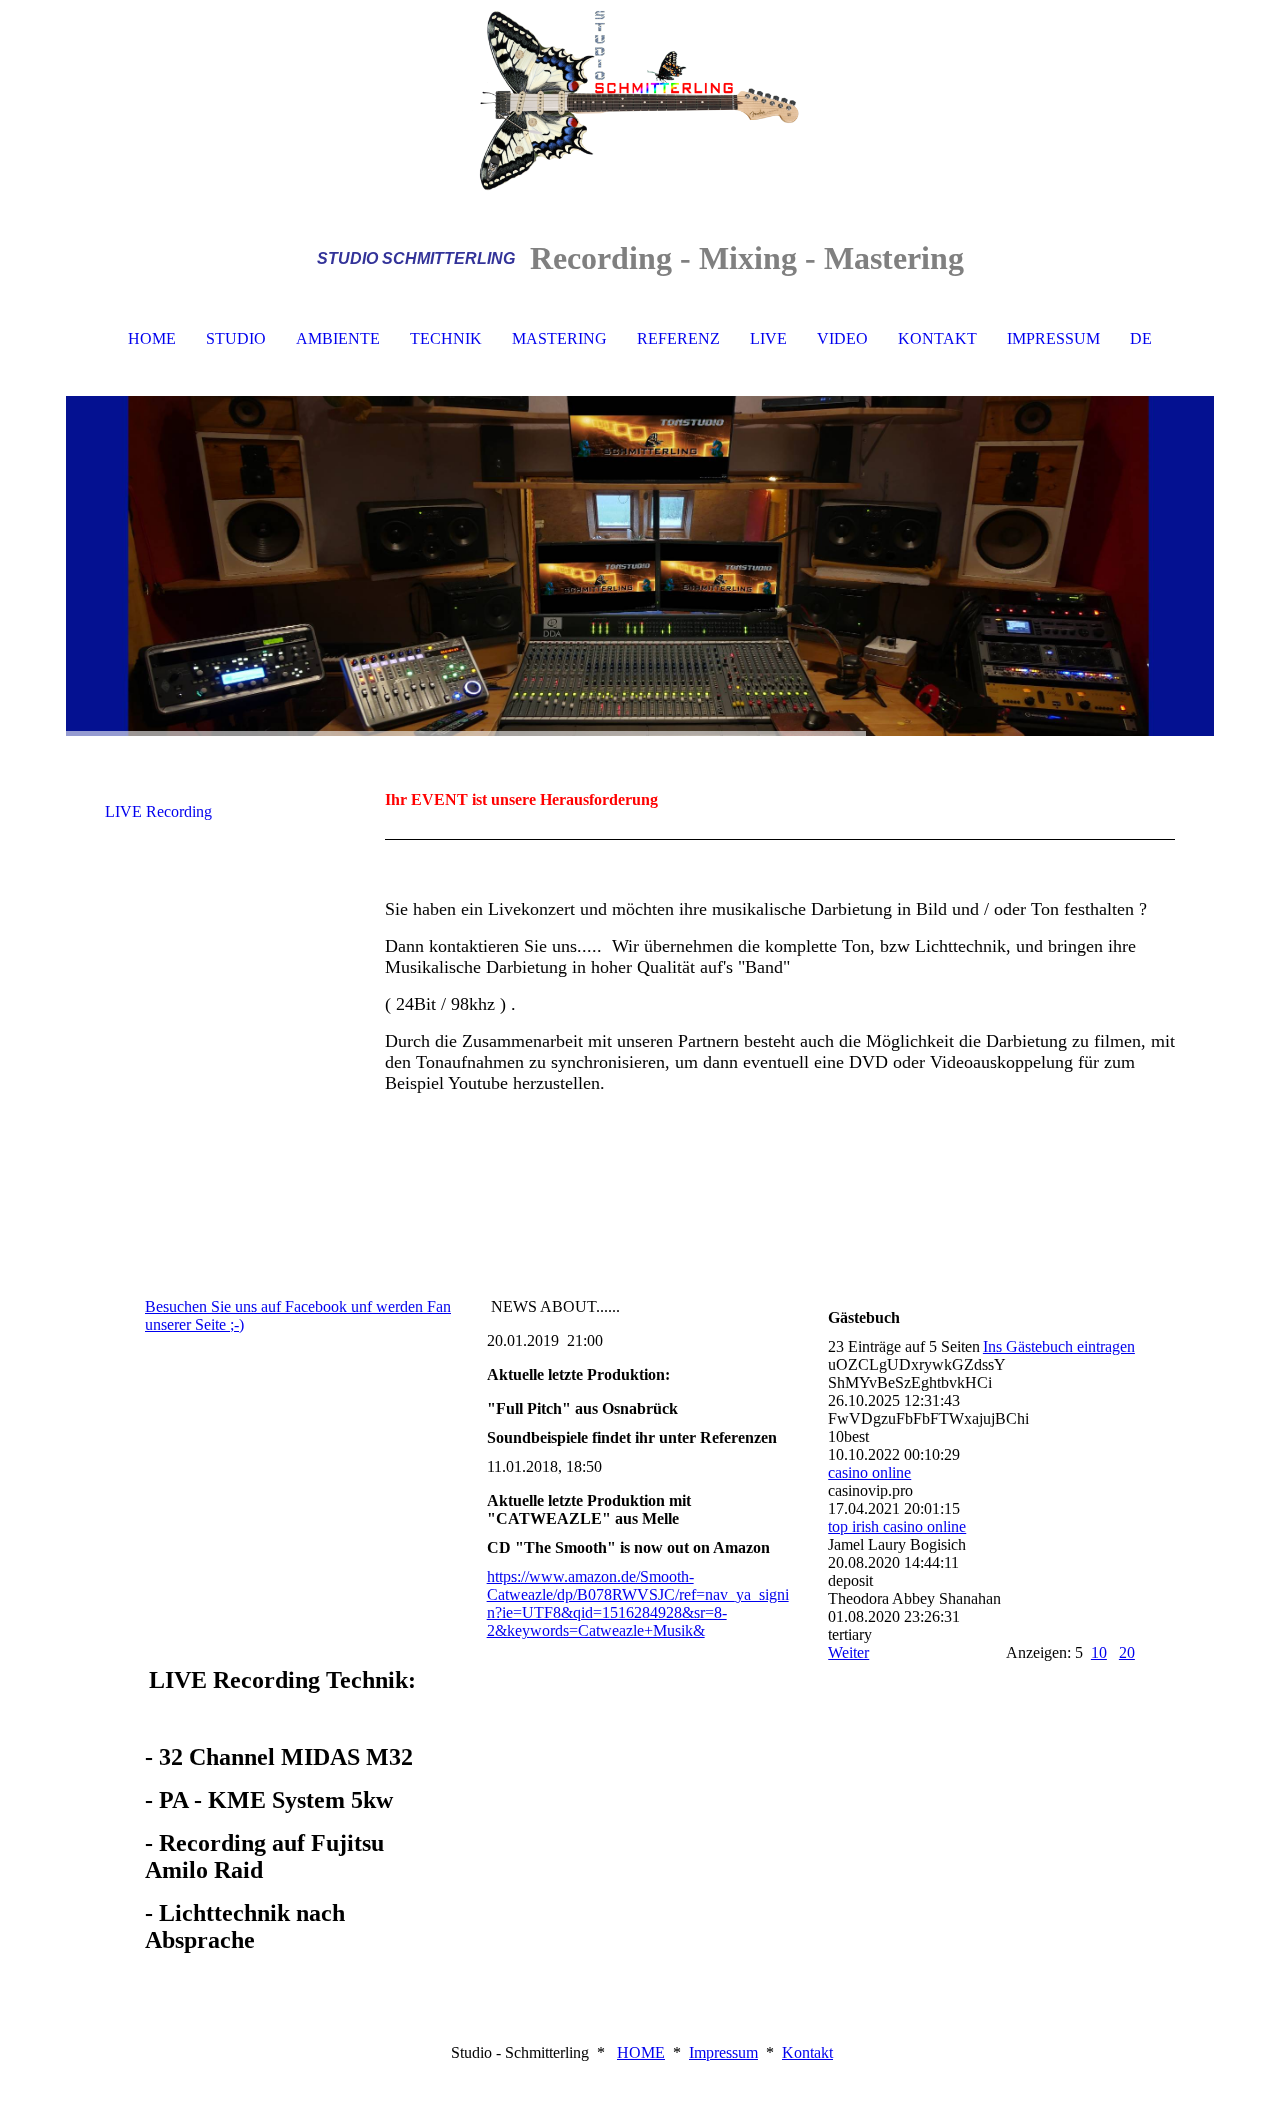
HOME (152, 338)
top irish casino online (897, 1526)
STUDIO (236, 338)
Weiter (848, 1652)
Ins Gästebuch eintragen (1059, 1346)
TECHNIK (446, 338)
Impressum (723, 2052)
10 (1099, 1652)
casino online (869, 1472)
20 (1127, 1652)
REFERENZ (678, 338)
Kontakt (807, 2052)
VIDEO (842, 338)
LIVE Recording (158, 811)
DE (1141, 338)
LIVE (768, 338)
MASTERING (559, 338)
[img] (640, 100)
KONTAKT (937, 338)
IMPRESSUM (1053, 338)
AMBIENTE (338, 338)
